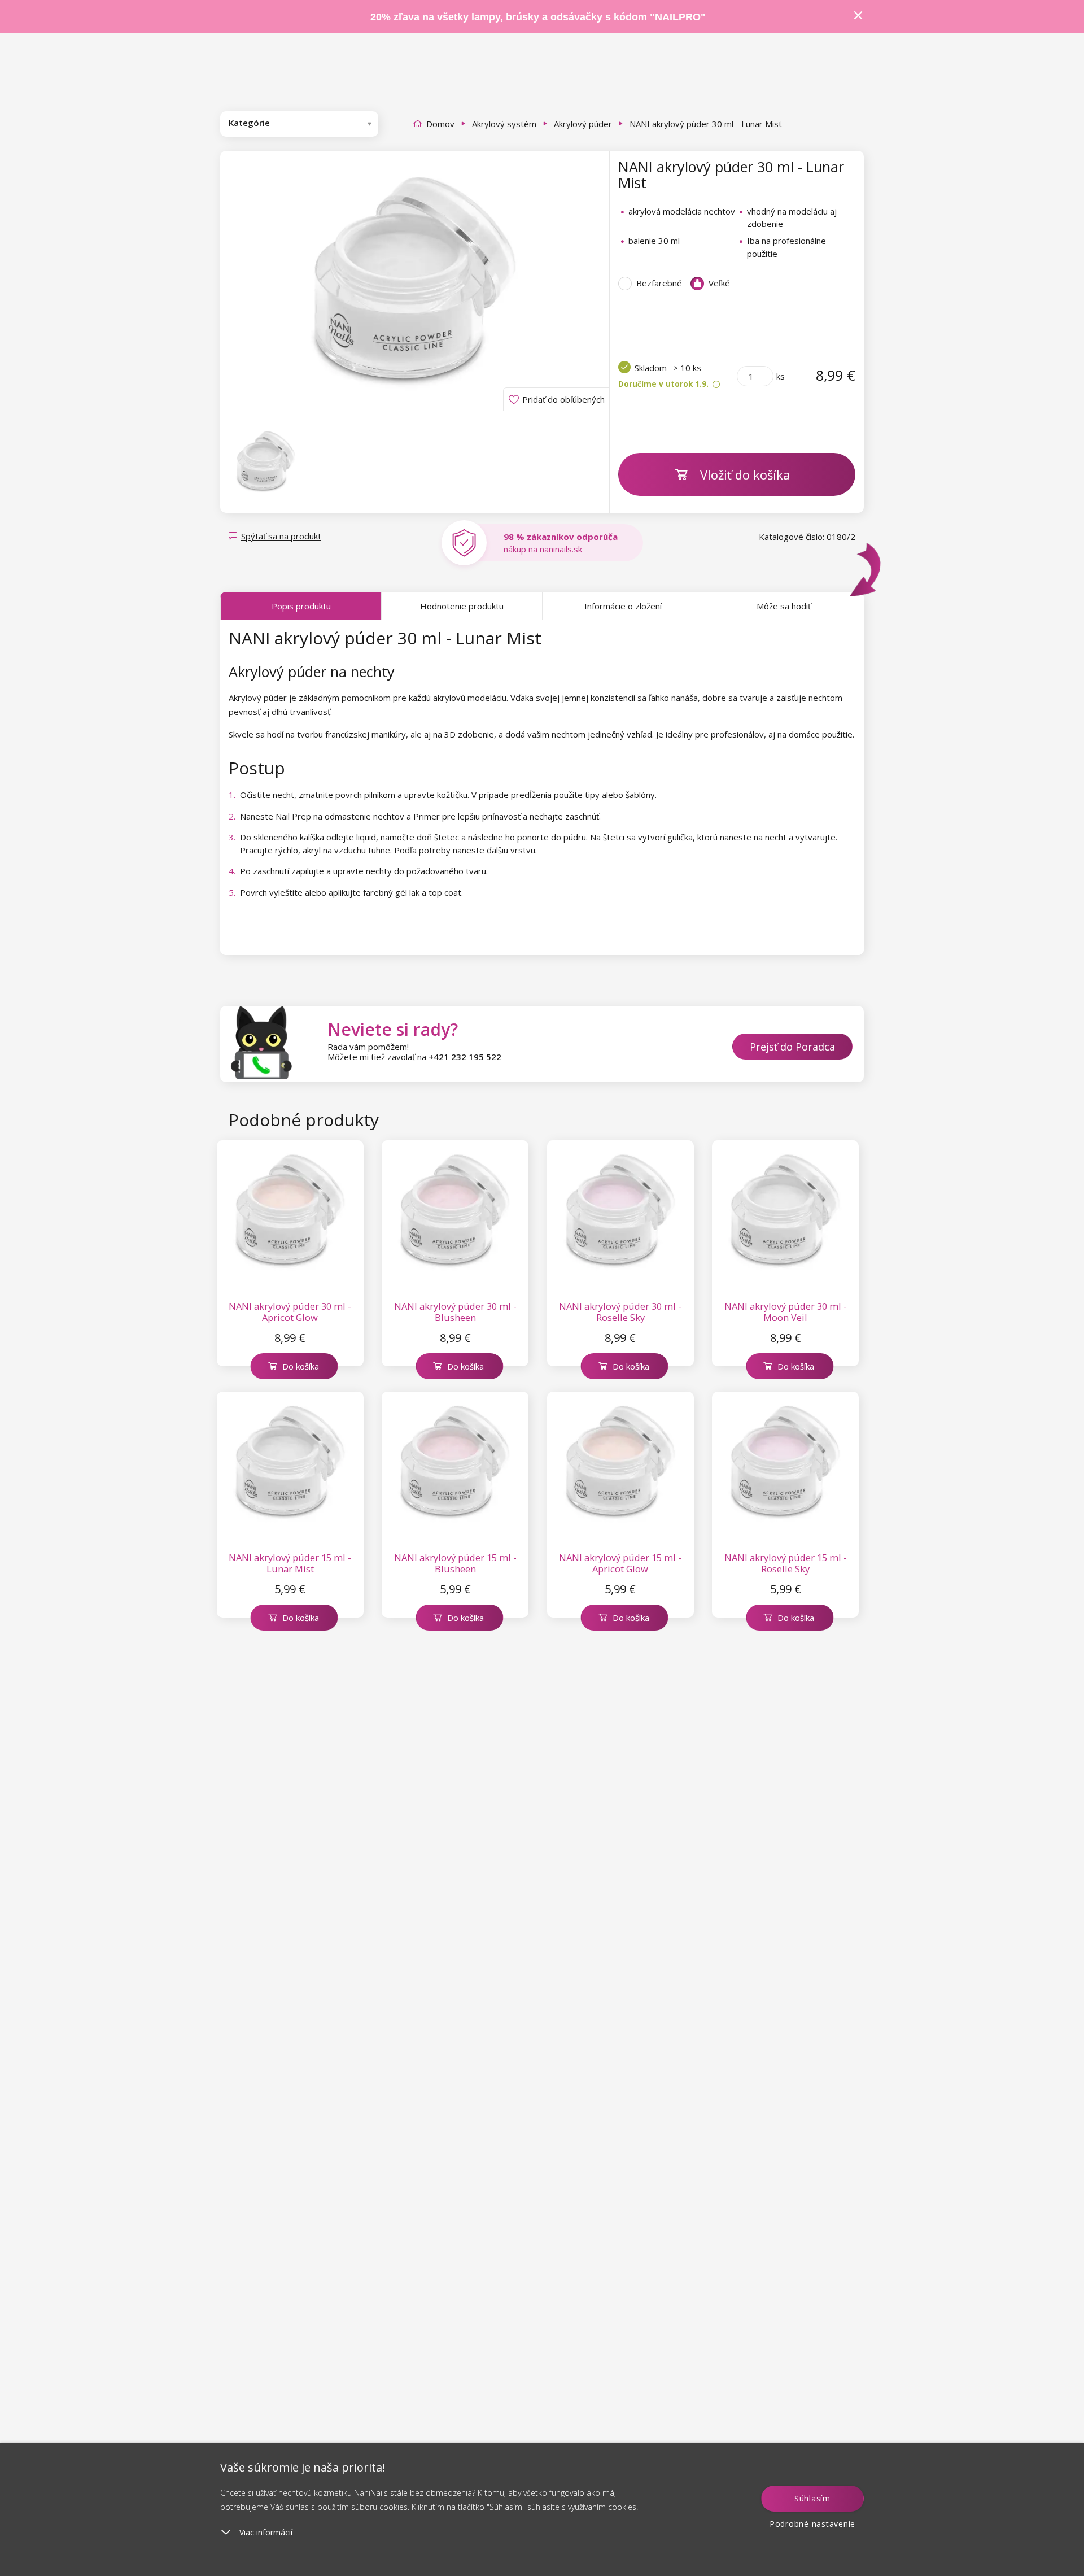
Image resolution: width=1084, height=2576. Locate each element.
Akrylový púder (583, 124)
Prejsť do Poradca (792, 1047)
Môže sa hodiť (784, 606)
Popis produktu (301, 606)
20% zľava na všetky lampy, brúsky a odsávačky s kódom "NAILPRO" (538, 17)
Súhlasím (812, 2498)
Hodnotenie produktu (462, 606)
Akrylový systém (504, 124)
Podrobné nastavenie (812, 2524)
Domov (440, 124)
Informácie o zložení (623, 606)
